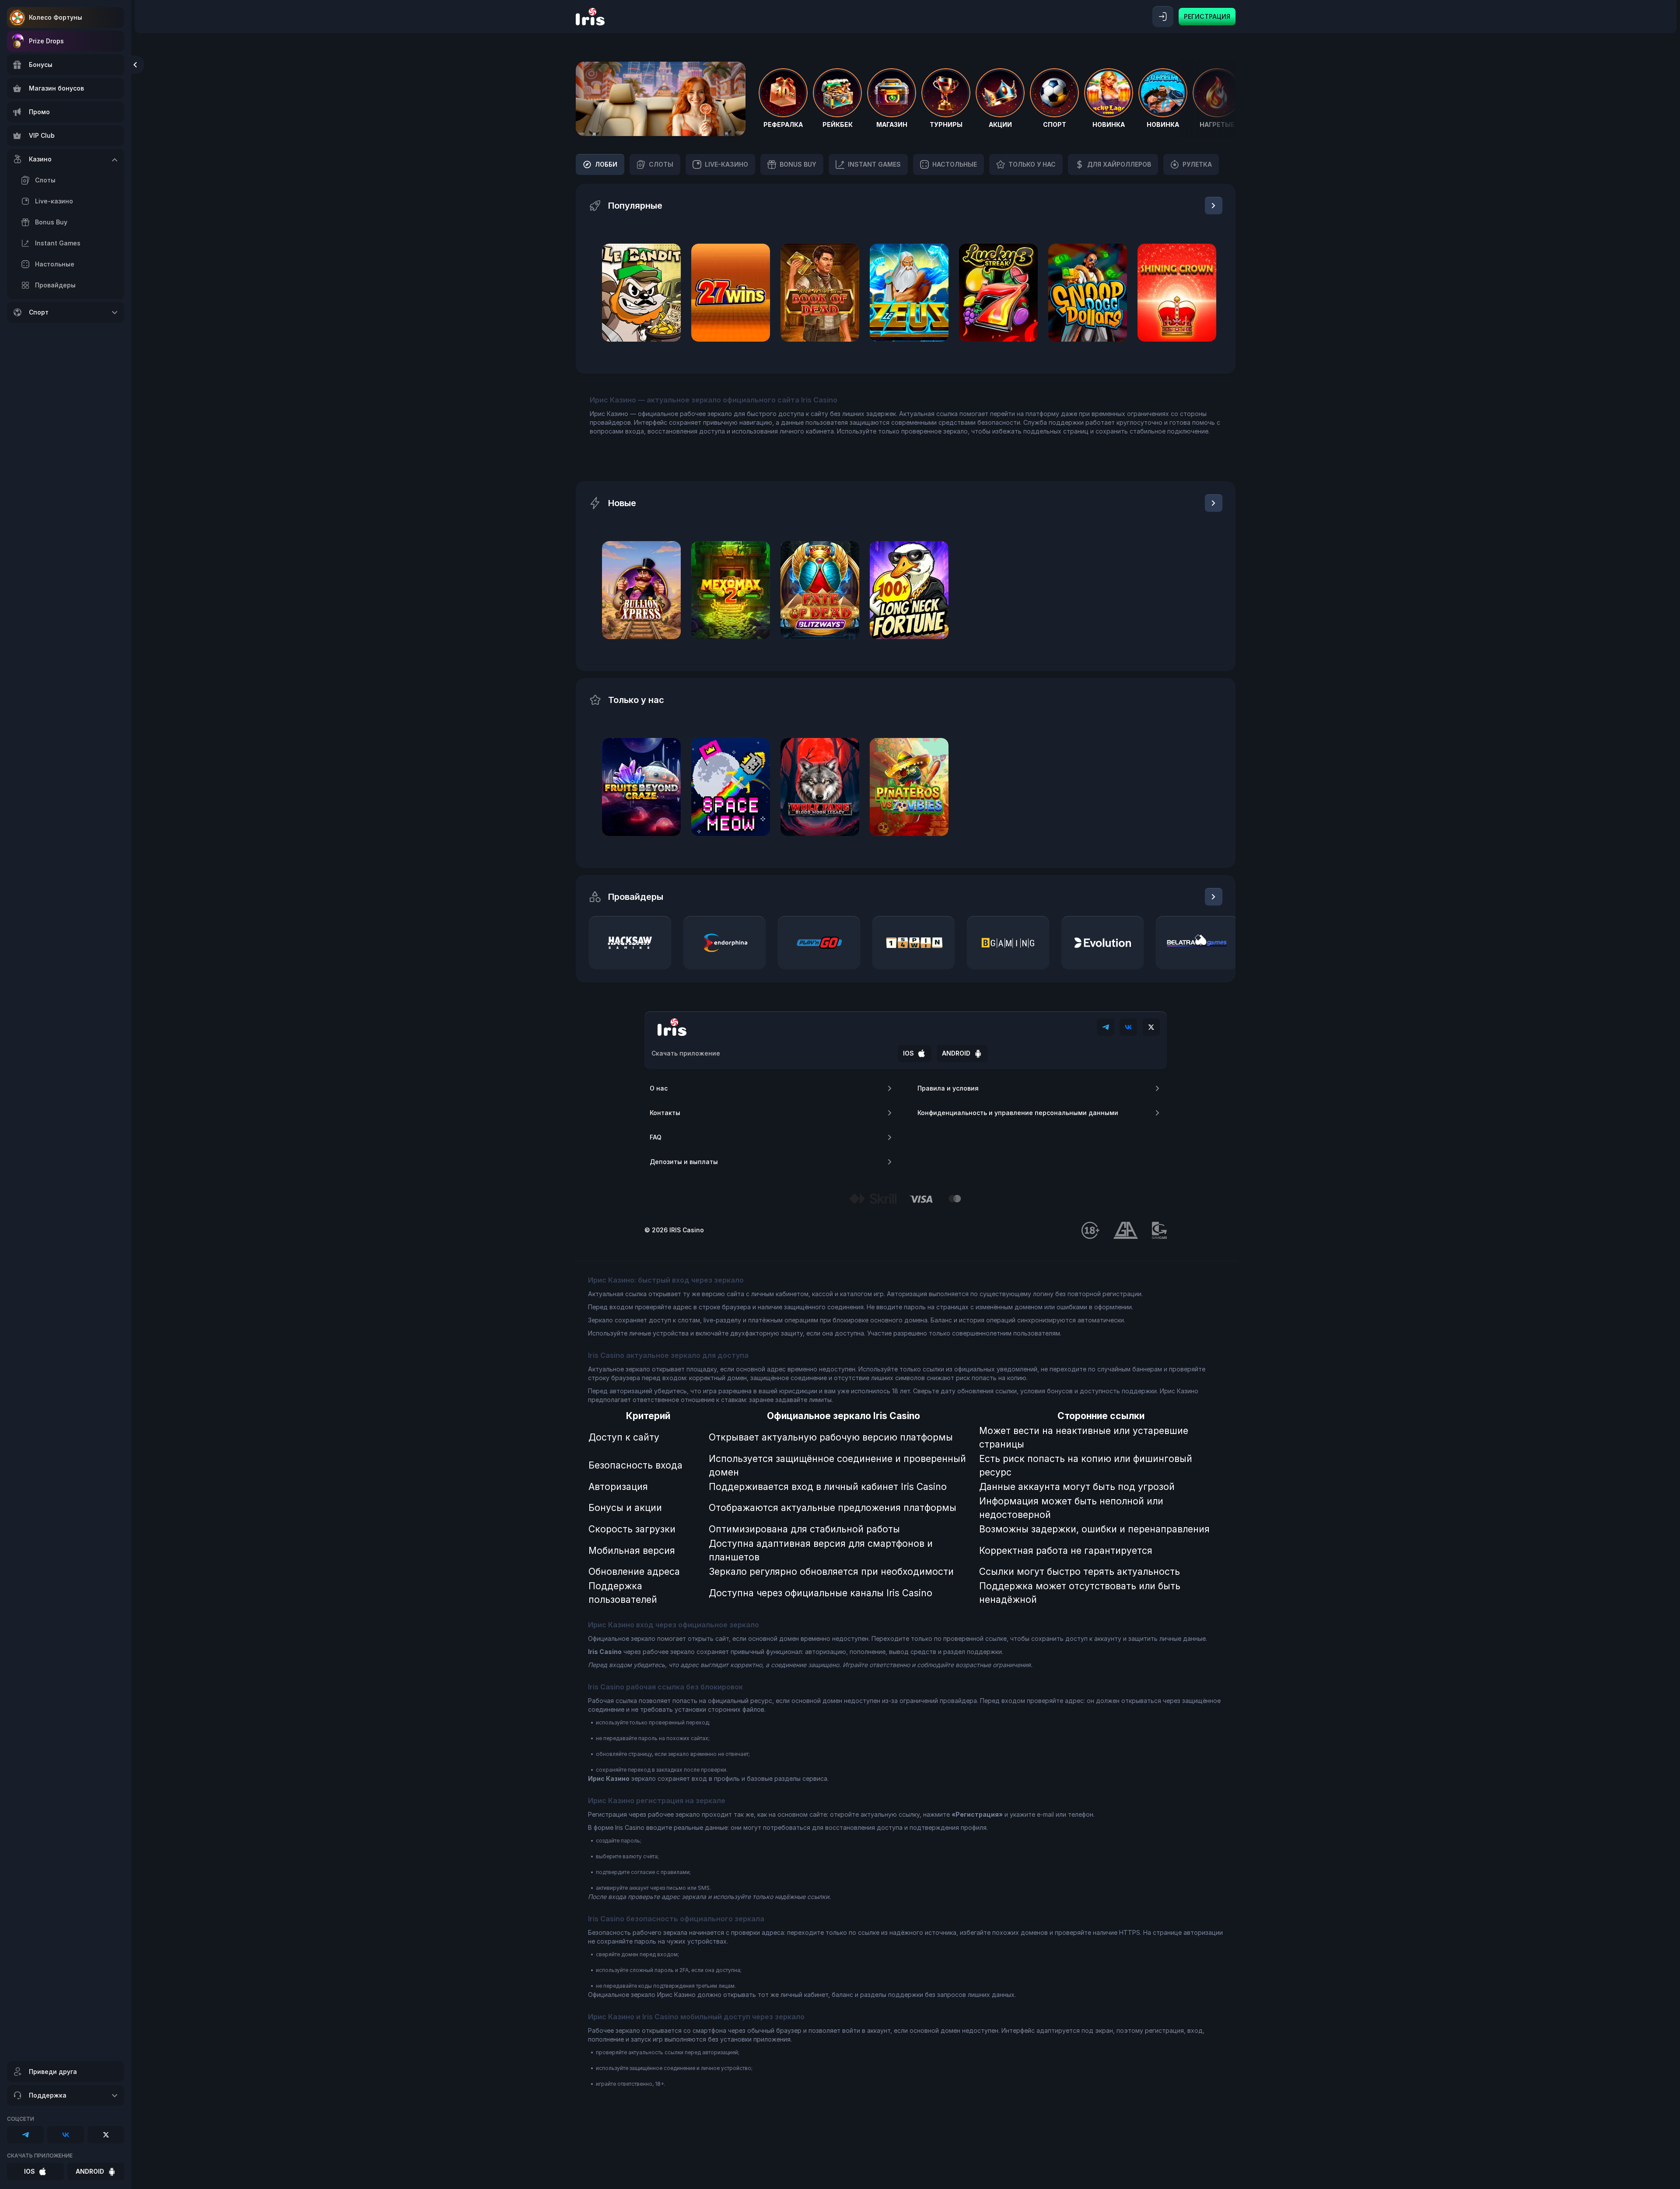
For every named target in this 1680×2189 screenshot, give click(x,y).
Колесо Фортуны (56, 17)
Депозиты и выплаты (684, 1162)
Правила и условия (948, 1088)
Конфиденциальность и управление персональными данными (1018, 1113)
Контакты (665, 1113)
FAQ (656, 1137)
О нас (659, 1088)
